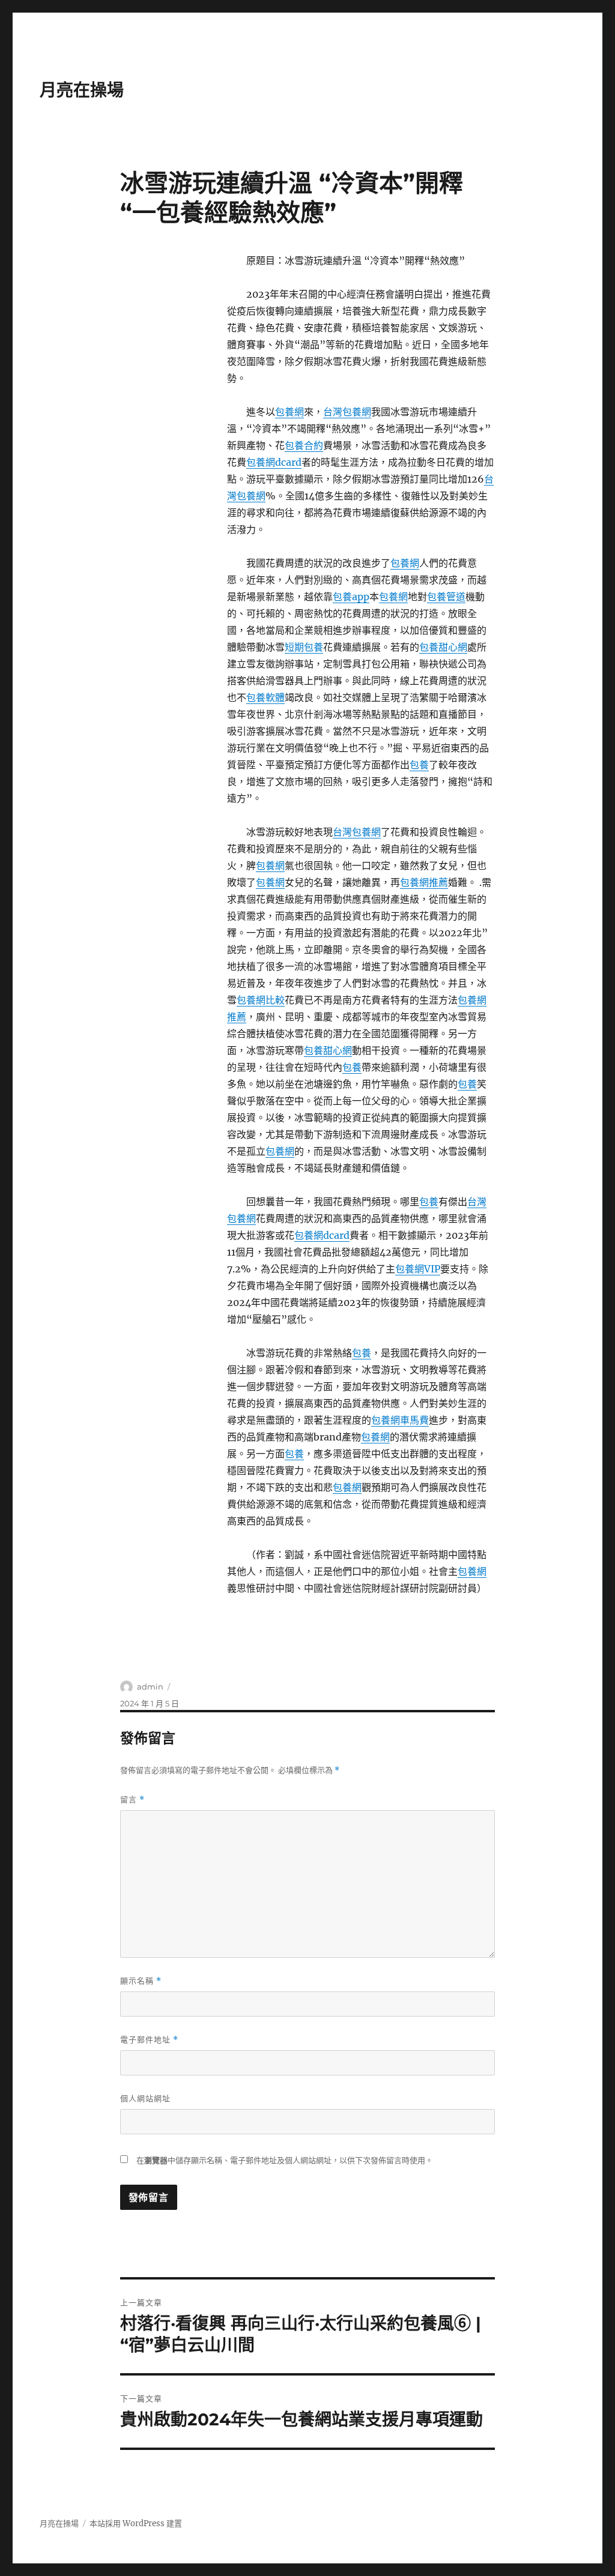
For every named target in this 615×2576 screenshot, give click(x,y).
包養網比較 (261, 1000)
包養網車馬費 (400, 1420)
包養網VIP (418, 1269)
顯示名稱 (141, 1981)
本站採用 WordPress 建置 (136, 2523)
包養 (419, 765)
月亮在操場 (82, 90)
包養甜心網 (443, 647)
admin (150, 1687)
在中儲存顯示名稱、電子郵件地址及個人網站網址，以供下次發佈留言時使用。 (285, 2160)
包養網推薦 (424, 882)
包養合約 (304, 445)
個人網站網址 (145, 2098)
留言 (132, 1800)
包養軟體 (265, 697)
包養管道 (446, 597)
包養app (351, 597)
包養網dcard (274, 462)
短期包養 (304, 647)
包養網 (289, 412)
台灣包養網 (347, 412)
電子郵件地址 (149, 2040)
